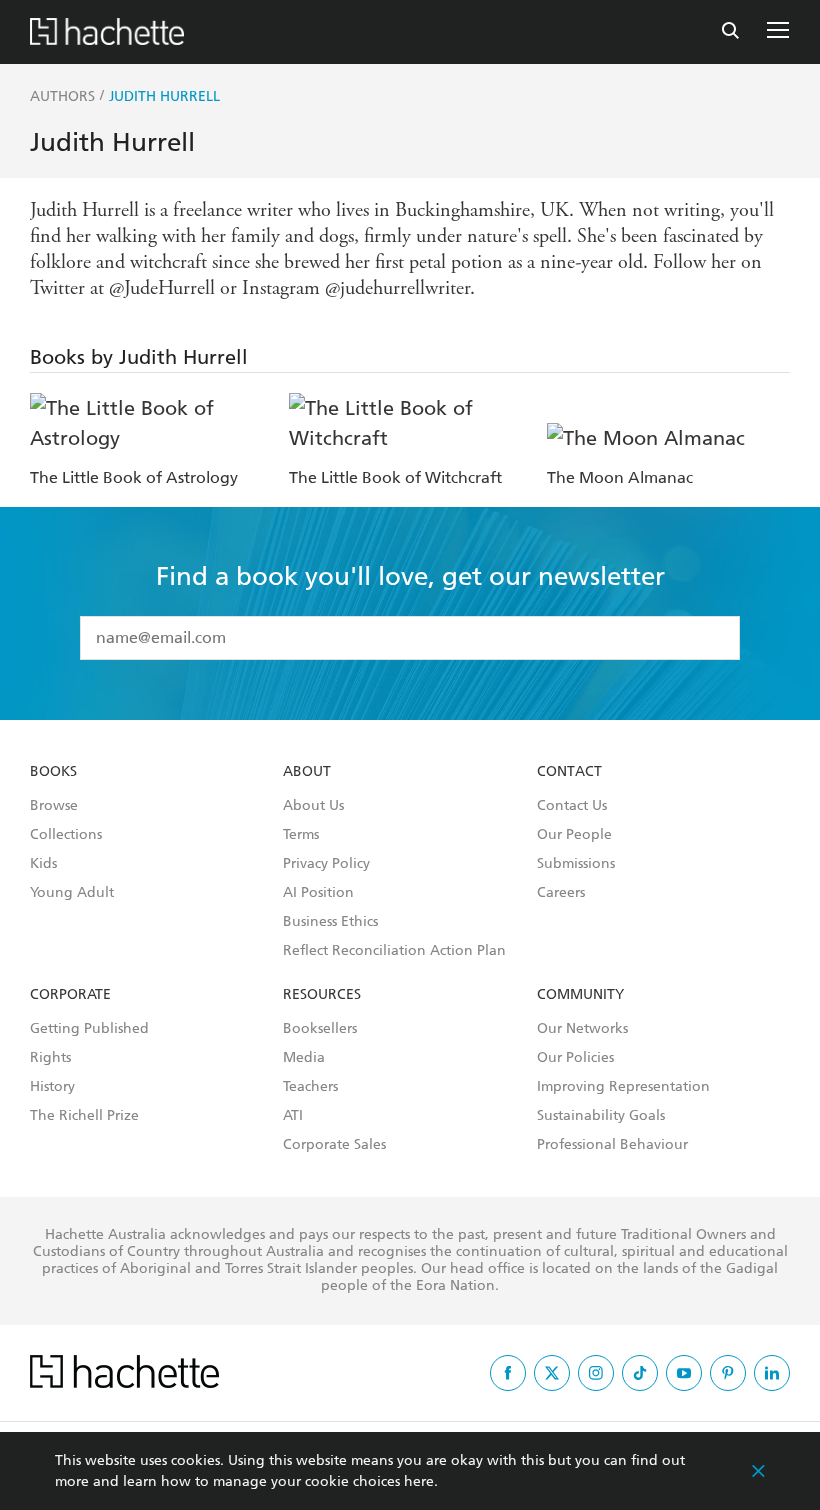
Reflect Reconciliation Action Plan (394, 951)
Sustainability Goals (601, 1116)
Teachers (310, 1087)
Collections (66, 835)
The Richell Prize (84, 1116)
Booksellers (320, 1029)
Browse (54, 806)
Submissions (576, 864)
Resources (322, 995)
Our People (574, 835)
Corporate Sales (334, 1145)
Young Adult (72, 893)
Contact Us (572, 806)
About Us (313, 806)
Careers (561, 893)
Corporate (70, 995)
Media (304, 1058)
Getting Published (89, 1029)
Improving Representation (623, 1087)
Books (53, 772)
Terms (301, 835)
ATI (293, 1116)
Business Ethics (330, 922)
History (52, 1087)
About (307, 772)
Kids (43, 864)
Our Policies (575, 1058)
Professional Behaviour (612, 1145)
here (419, 1481)
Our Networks (582, 1029)
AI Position (318, 893)
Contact (569, 772)
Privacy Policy (326, 864)
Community (580, 995)
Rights (50, 1058)
